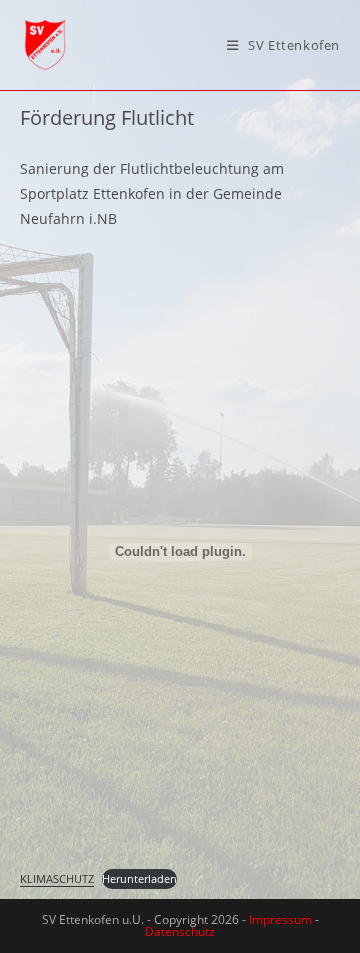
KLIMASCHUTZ (57, 878)
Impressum (280, 919)
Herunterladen (139, 878)
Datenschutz (180, 931)
